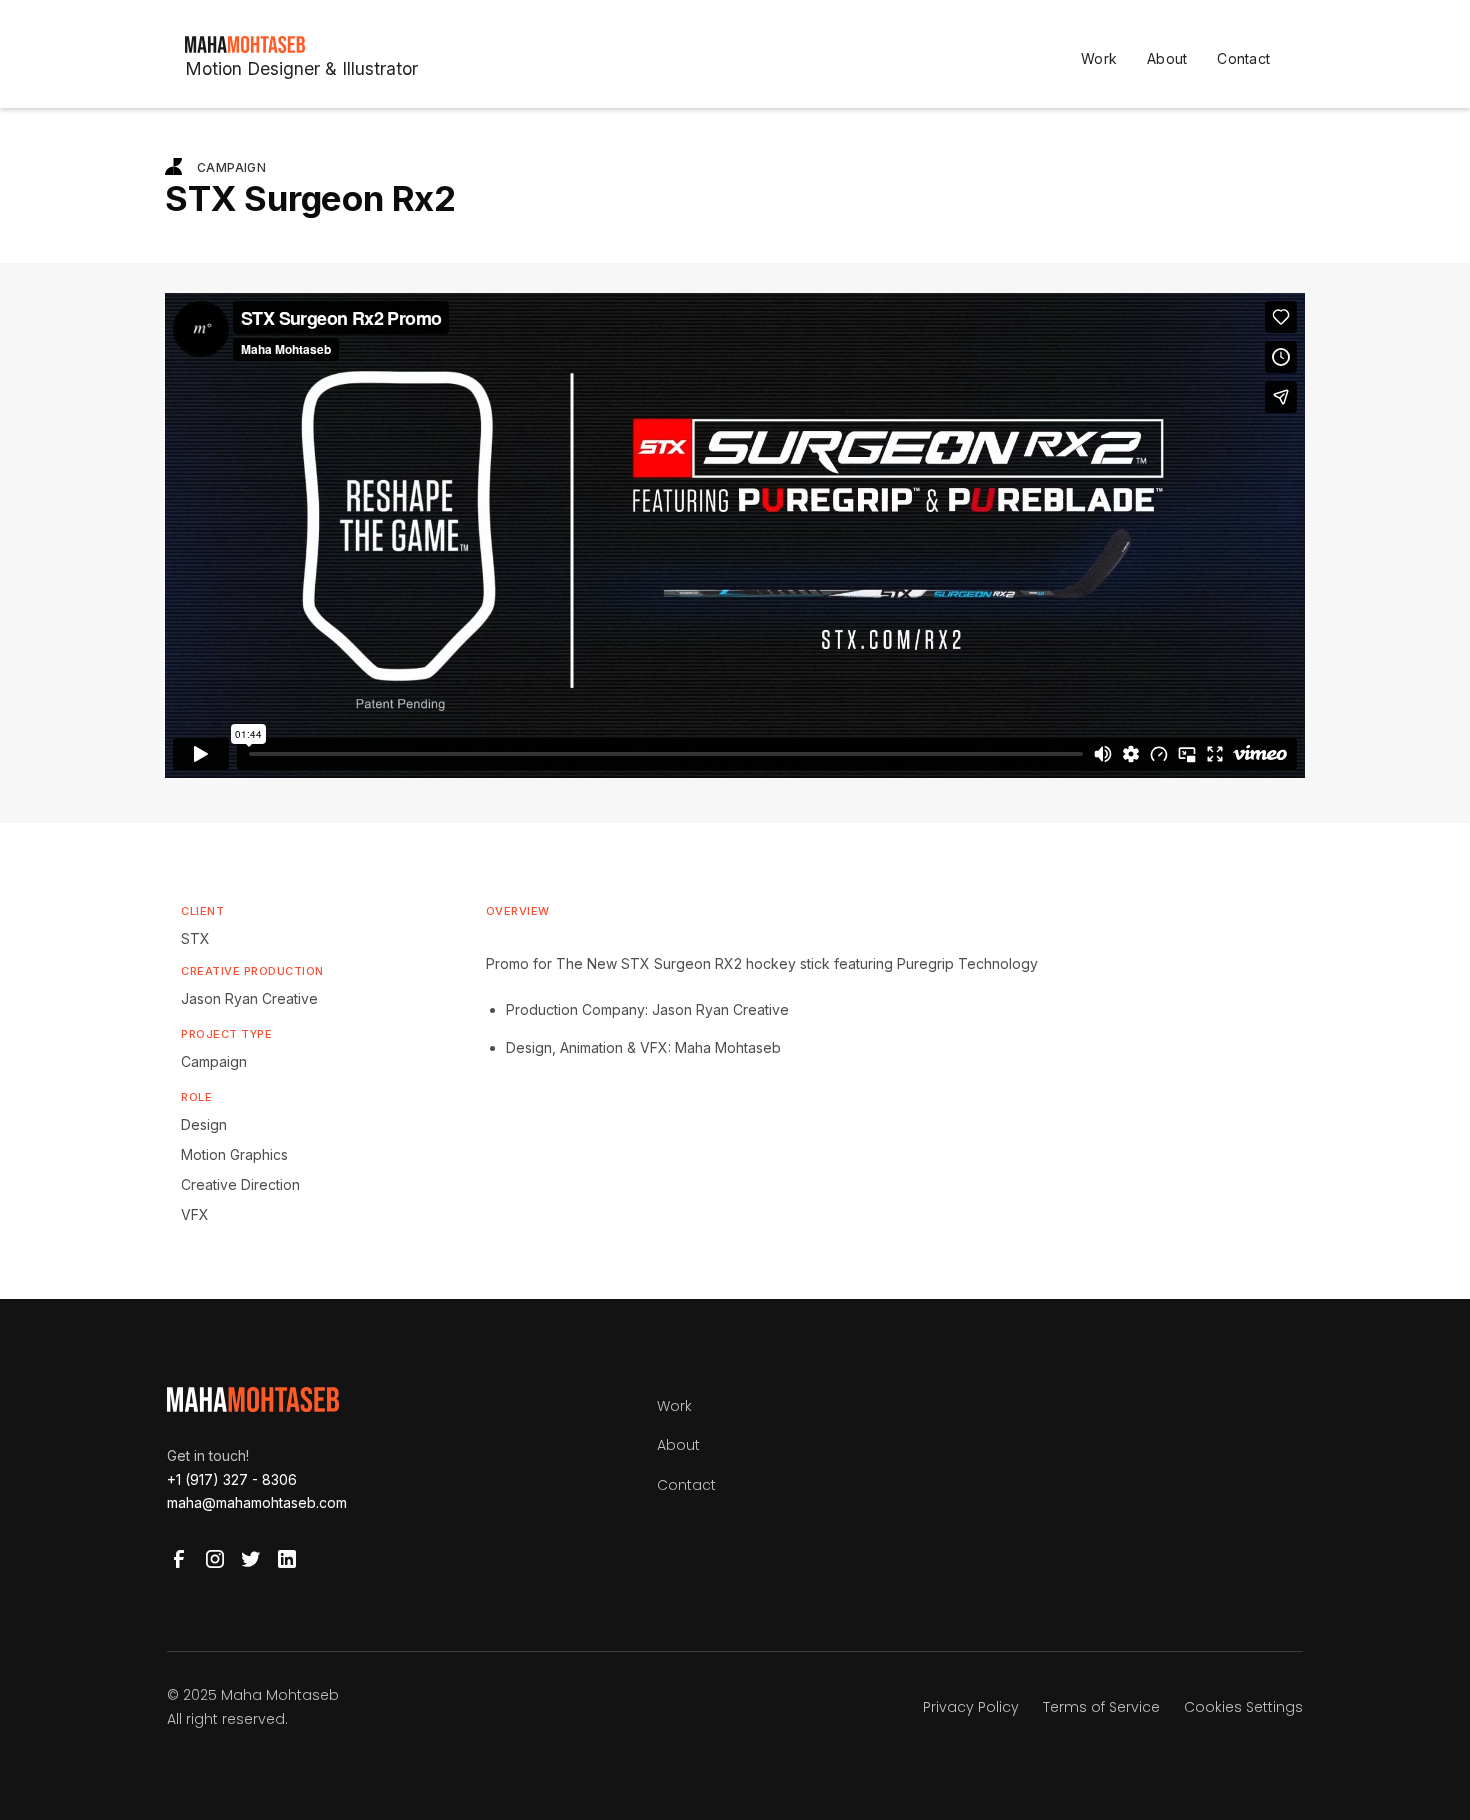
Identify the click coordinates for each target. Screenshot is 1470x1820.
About (1167, 58)
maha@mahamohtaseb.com (257, 1502)
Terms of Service (1101, 1707)
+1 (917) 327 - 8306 (232, 1479)
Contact (1243, 58)
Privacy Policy (971, 1707)
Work (1099, 58)
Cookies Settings (1243, 1707)
